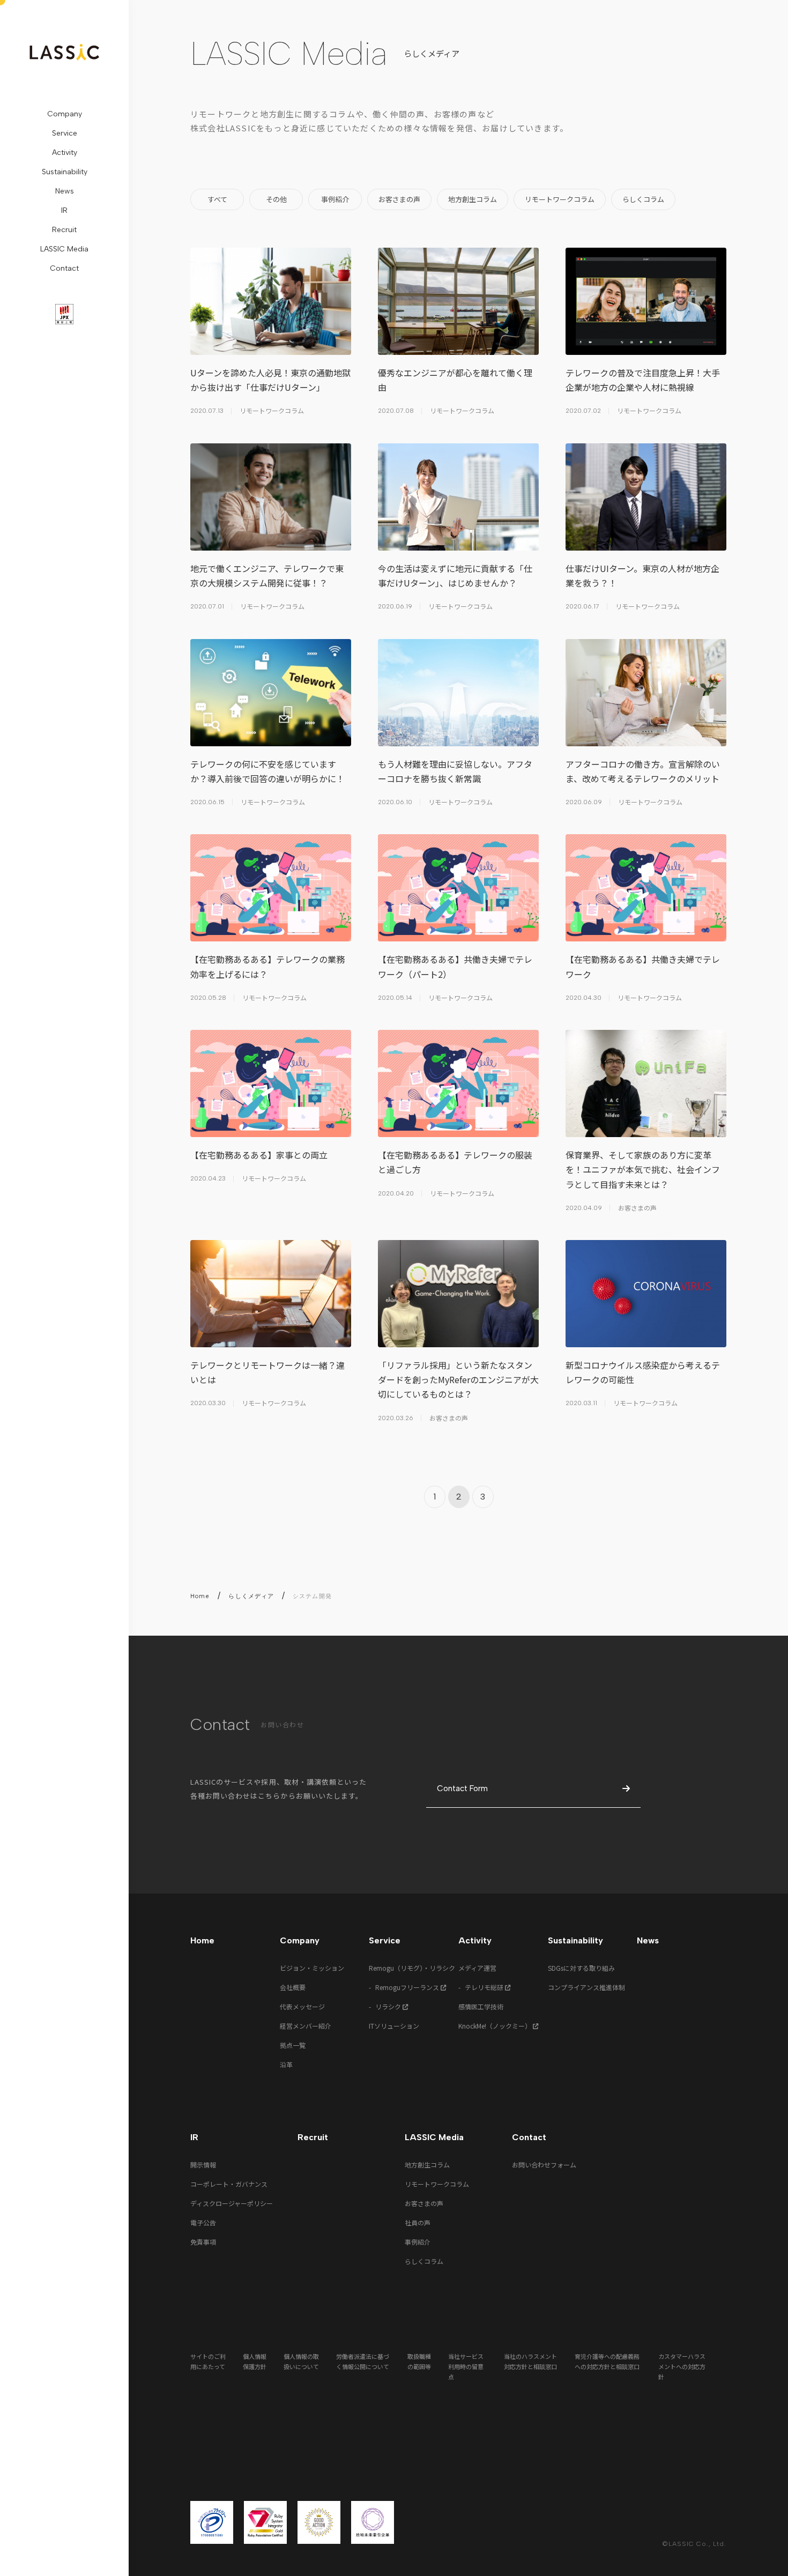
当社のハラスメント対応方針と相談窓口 (530, 2361)
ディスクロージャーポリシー (232, 2203)
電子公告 (203, 2222)
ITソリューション (394, 2026)
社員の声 (418, 2222)
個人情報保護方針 (255, 2361)
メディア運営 (477, 1968)
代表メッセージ (302, 2006)
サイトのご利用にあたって (208, 2361)
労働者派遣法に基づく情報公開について (363, 2361)
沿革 (286, 2064)
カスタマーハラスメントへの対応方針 (682, 2366)
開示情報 (203, 2165)
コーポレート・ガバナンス (229, 2184)
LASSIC (64, 52)
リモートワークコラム (437, 2184)
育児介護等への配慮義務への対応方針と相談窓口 (607, 2361)
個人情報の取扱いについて (301, 2361)
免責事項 (203, 2242)
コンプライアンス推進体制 (586, 1987)
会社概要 (293, 1987)
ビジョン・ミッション (312, 1968)
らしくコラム (424, 2261)
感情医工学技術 (481, 2006)
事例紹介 (418, 2242)
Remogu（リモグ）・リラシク (412, 1968)
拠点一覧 (293, 2045)
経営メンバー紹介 (306, 2026)
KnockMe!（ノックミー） (496, 2026)
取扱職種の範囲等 (419, 2361)
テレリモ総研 (485, 1987)
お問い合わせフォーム (544, 2165)
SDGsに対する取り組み (581, 1968)
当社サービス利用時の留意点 (466, 2366)
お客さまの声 (424, 2203)
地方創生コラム (427, 2165)
